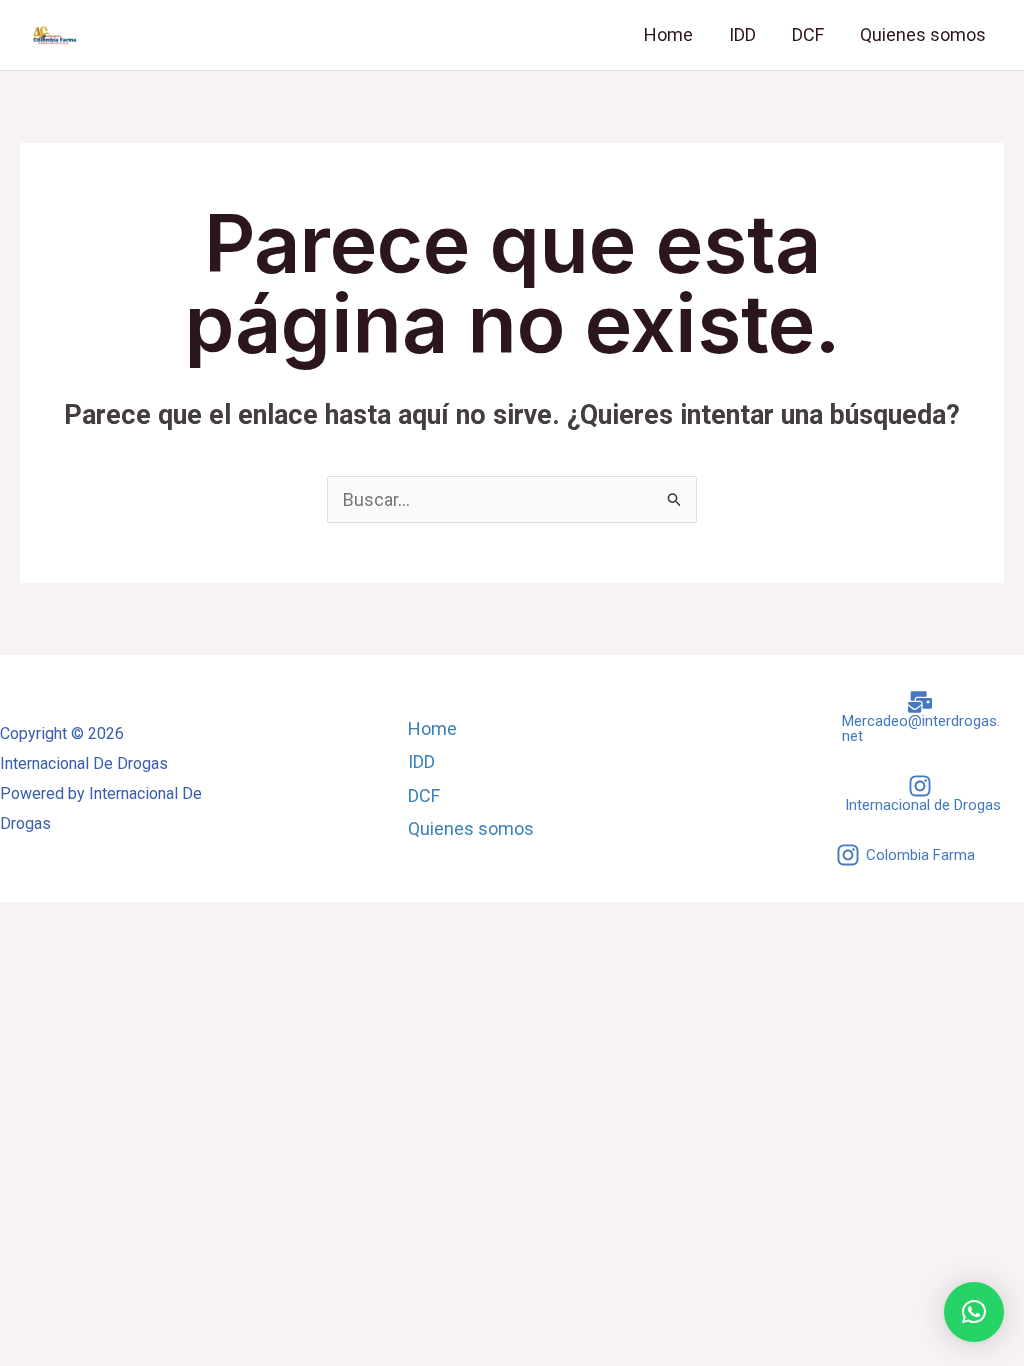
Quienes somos (923, 34)
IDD (742, 34)
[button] (974, 1312)
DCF (808, 34)
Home (668, 34)
